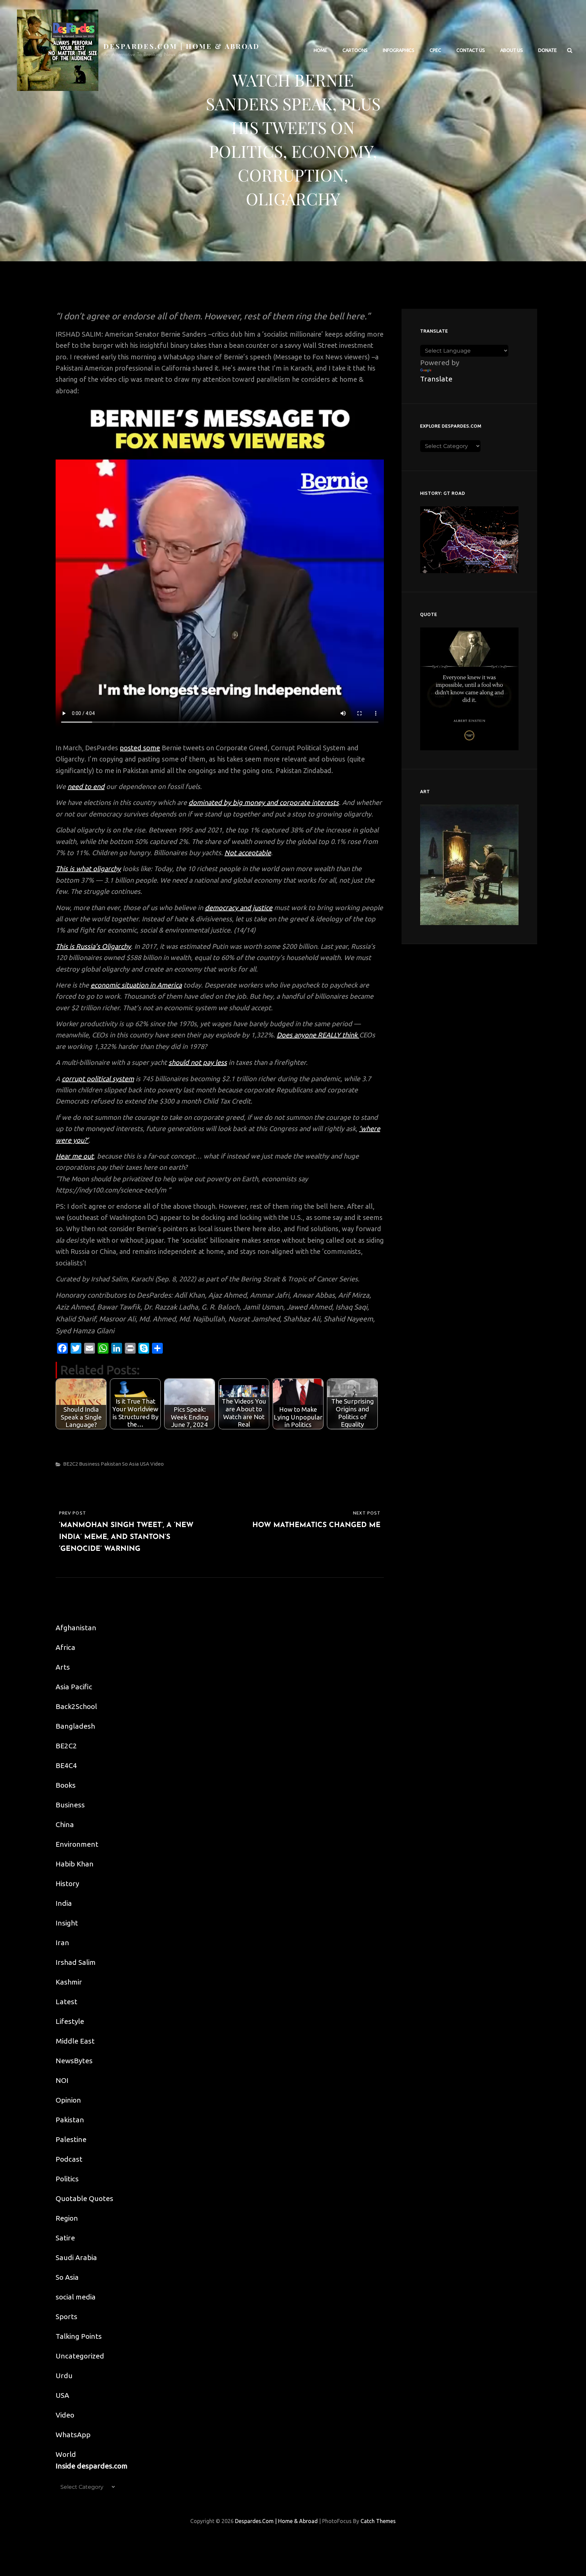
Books (66, 1785)
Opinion (68, 2100)
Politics (67, 2179)
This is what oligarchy (88, 869)
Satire (65, 2238)
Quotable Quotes (84, 2198)
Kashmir (69, 1982)
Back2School (76, 1706)
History (67, 1883)
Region (67, 2218)
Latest (66, 2001)
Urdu (64, 2375)
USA (144, 1464)
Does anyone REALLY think (318, 1035)
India (64, 1903)
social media (76, 2297)
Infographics (399, 50)
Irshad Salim (76, 1962)
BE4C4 (66, 1765)
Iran (62, 1942)
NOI (62, 2080)
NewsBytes (74, 2061)
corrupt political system (98, 1079)
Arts (63, 1667)
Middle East (75, 2041)
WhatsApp (73, 2434)
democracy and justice (239, 908)
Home (320, 50)
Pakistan (111, 1464)
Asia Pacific (74, 1687)
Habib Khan (75, 1864)
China (65, 1824)
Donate (548, 50)
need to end (86, 786)
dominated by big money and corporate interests (264, 802)
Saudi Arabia (76, 2257)
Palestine (71, 2139)
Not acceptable (248, 853)
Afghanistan (76, 1628)
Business (89, 1464)
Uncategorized (80, 2356)
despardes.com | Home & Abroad (182, 46)
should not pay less (198, 1062)
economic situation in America (136, 985)
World (66, 2454)
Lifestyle (70, 2021)
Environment (77, 1844)
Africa (65, 1647)
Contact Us (471, 50)
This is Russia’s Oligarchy (93, 946)
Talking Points (79, 2336)
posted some (140, 748)
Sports (66, 2316)
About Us (512, 50)
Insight (67, 1923)
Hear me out (75, 1156)
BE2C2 (71, 1464)
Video (157, 1464)
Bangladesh (75, 1726)
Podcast (69, 2159)
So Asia (130, 1464)
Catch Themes (378, 2521)
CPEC (435, 50)
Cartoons (355, 50)
